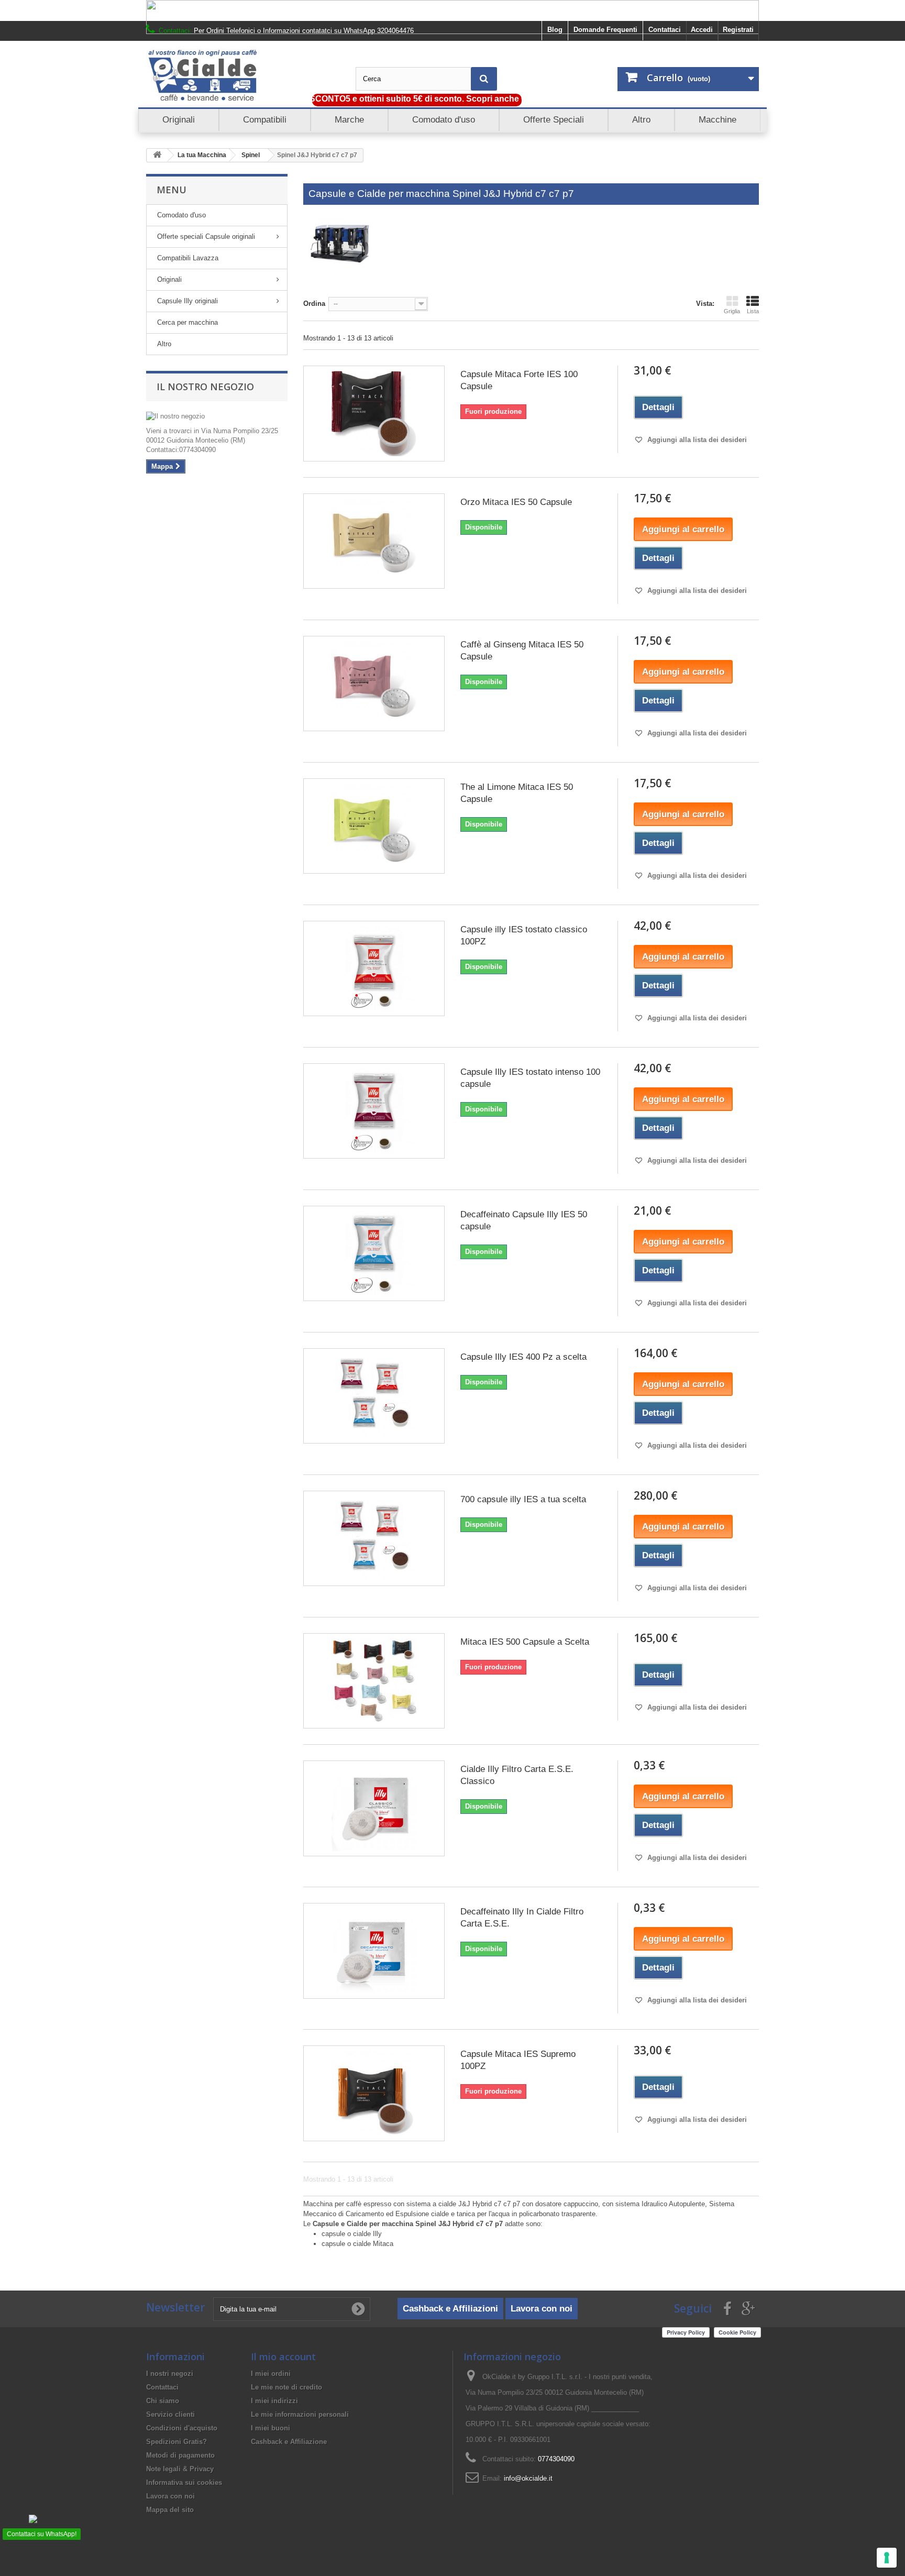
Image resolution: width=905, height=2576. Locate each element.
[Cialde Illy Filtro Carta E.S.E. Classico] (374, 1808)
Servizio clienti (170, 2414)
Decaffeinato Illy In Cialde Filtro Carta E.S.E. (522, 1918)
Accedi (702, 30)
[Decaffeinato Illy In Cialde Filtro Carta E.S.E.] (374, 1951)
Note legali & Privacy (180, 2469)
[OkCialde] (243, 75)
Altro (164, 344)
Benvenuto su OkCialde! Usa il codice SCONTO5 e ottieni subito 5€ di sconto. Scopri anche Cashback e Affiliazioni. (338, 99)
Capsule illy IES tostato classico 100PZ (524, 935)
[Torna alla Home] (157, 155)
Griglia (732, 311)
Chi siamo (163, 2401)
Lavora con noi (542, 2309)
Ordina (314, 304)
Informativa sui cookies (184, 2483)
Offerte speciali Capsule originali (206, 236)
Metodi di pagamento (180, 2455)
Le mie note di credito (286, 2387)
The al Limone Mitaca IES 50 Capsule (517, 793)
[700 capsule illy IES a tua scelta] (374, 1538)
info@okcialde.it (528, 2478)
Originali (169, 279)
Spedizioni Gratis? (176, 2442)
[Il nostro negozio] (217, 416)
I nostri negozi (170, 2374)
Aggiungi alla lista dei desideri (696, 440)
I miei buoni (271, 2428)
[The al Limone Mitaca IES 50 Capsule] (374, 826)
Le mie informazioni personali (300, 2414)
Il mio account (283, 2357)
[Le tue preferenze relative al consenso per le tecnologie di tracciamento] (887, 2558)
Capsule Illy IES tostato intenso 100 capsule (530, 1078)
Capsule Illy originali (187, 301)
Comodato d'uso (181, 215)
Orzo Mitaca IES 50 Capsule (516, 502)
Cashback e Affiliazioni (450, 2309)
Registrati (738, 30)
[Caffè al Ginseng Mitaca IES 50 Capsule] (374, 684)
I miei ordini (271, 2374)
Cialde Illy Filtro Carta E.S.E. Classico (517, 1775)
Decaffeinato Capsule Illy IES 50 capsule (524, 1220)
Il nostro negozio (205, 387)
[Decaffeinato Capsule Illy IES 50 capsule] (374, 1253)
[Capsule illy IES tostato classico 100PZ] (374, 968)
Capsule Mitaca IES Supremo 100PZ (518, 2060)
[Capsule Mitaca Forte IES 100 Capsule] (374, 413)
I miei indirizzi (274, 2401)
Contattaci (665, 30)
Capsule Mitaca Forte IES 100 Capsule (519, 380)
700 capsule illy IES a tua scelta (523, 1499)
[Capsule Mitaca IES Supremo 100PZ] (374, 2093)
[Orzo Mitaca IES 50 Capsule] (374, 541)
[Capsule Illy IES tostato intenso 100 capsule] (374, 1111)
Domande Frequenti (605, 30)
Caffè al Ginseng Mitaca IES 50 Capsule (522, 651)
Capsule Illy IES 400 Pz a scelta (523, 1357)
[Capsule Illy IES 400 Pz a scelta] (374, 1396)
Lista (753, 311)
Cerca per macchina (187, 322)
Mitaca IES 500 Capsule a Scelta (525, 1642)
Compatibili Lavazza (188, 258)
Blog (555, 30)
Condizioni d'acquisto (182, 2428)
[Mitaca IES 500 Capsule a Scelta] (374, 1681)
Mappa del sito (170, 2510)
